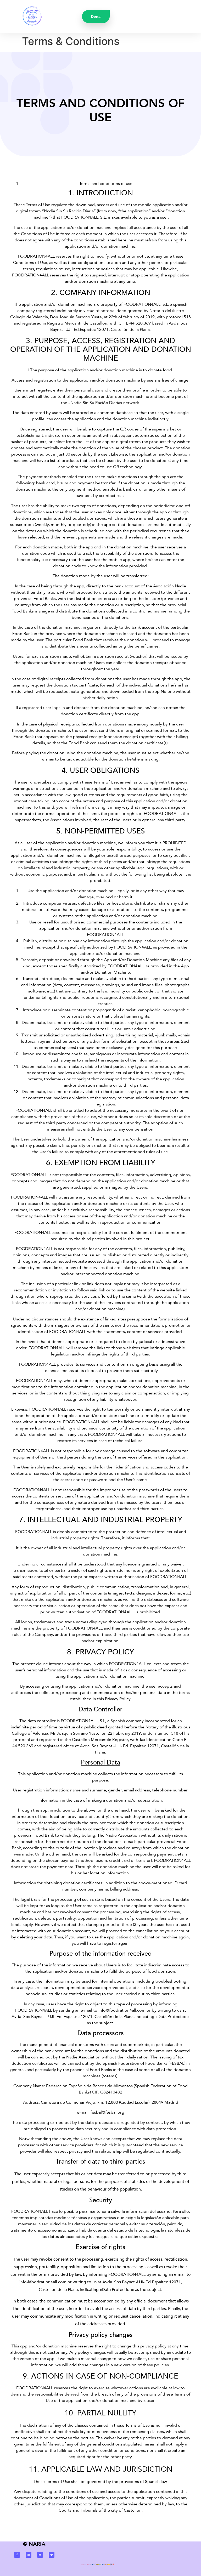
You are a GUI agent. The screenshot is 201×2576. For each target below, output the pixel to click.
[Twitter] (52, 2555)
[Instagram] (29, 2555)
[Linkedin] (40, 2555)
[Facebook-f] (17, 2555)
